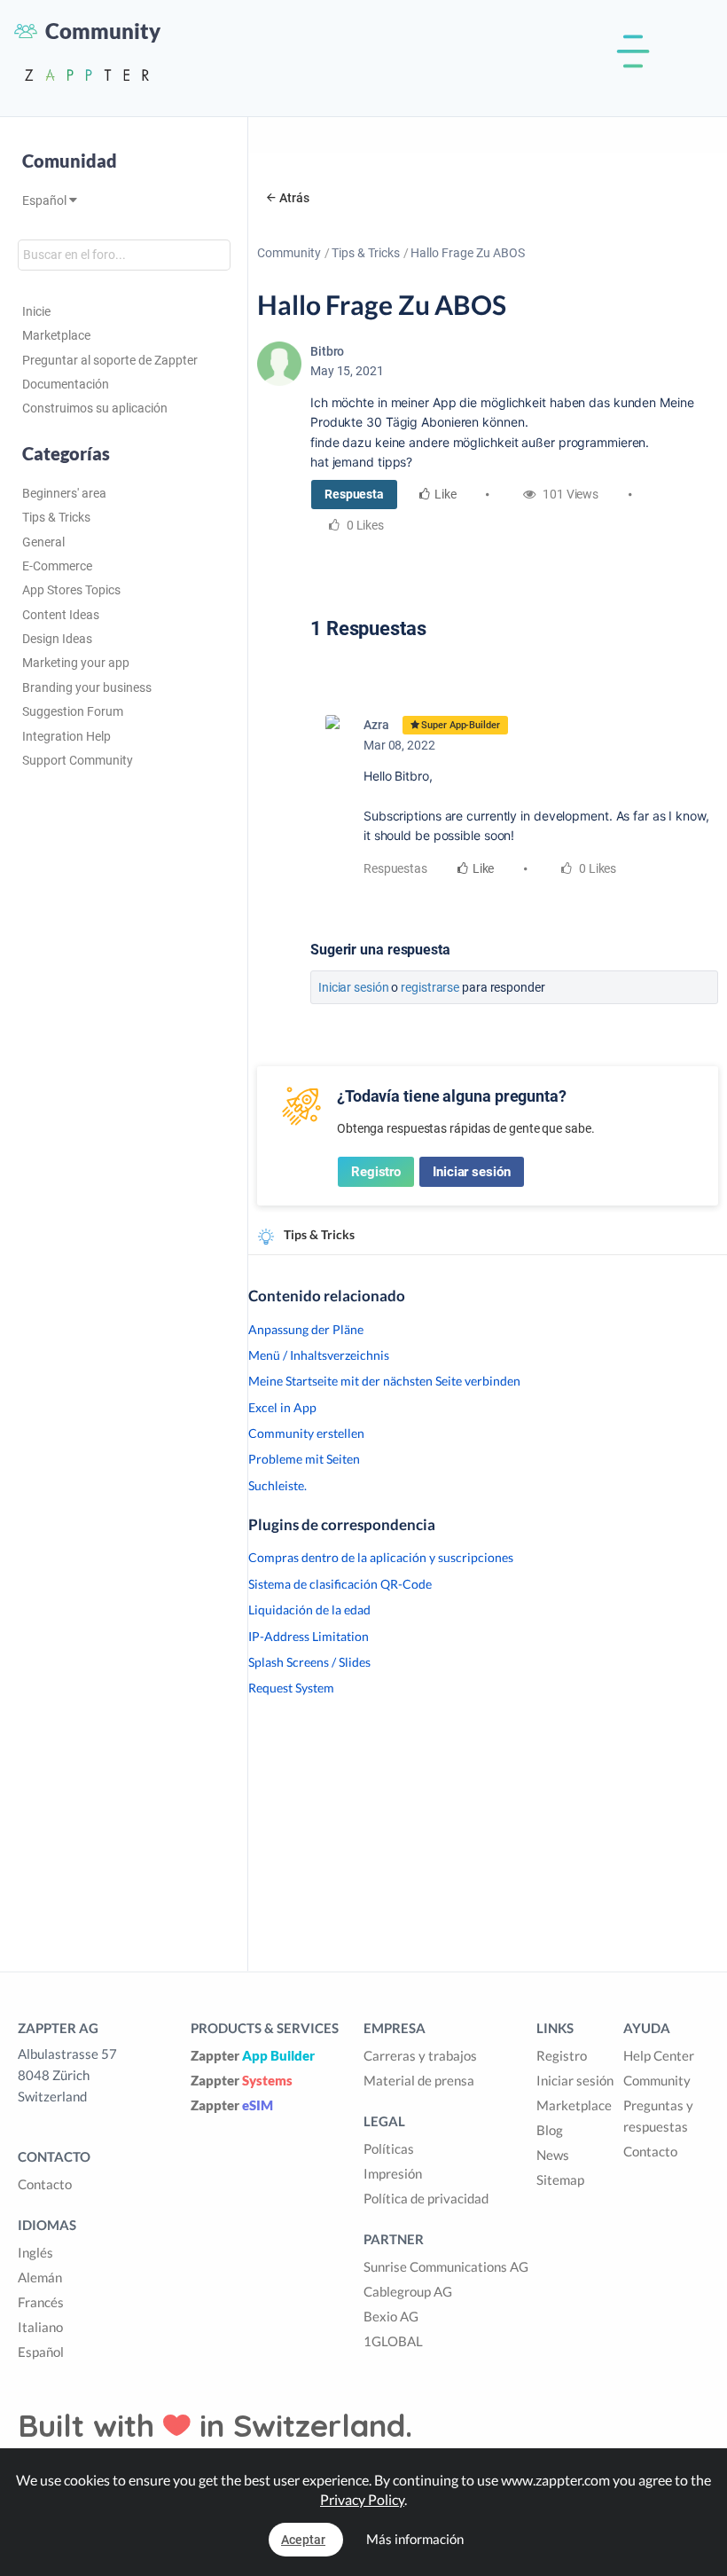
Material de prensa (419, 2080)
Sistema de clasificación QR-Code (340, 1584)
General (43, 542)
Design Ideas (57, 639)
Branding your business (87, 687)
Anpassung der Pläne (306, 1329)
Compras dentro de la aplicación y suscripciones (381, 1557)
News (553, 2155)
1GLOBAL (393, 2341)
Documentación (66, 384)
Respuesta (354, 494)
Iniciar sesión (354, 987)
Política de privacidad (426, 2198)
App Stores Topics (71, 590)
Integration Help (66, 736)
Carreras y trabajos (420, 2055)
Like (446, 494)
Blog (550, 2130)
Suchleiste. (278, 1485)
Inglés (35, 2252)
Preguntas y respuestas (658, 2116)
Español (46, 200)
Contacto (45, 2184)
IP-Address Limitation (309, 1636)
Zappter (253, 2055)
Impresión (393, 2173)
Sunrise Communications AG (446, 2266)
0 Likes (596, 868)
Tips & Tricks (56, 517)
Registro (376, 1172)
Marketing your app (76, 663)
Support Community (78, 760)
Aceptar (303, 2540)
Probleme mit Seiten (304, 1459)
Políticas (389, 2148)
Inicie (36, 311)
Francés (41, 2302)
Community (289, 253)
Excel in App (282, 1407)
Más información (415, 2539)
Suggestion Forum (73, 711)
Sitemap (560, 2179)
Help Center (659, 2055)
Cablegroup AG (408, 2291)
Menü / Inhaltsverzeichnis (319, 1355)
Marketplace (56, 335)
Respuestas (395, 868)
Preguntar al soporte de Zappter (110, 360)
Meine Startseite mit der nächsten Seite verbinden (384, 1381)
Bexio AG (391, 2316)
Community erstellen (306, 1433)
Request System (291, 1688)
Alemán (40, 2277)
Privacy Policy (362, 2499)
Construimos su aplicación (95, 408)
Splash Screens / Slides (309, 1662)
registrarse (430, 987)
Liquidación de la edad (309, 1610)
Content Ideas (61, 615)
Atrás (294, 198)
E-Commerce (57, 566)
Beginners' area (64, 493)
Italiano (40, 2327)
